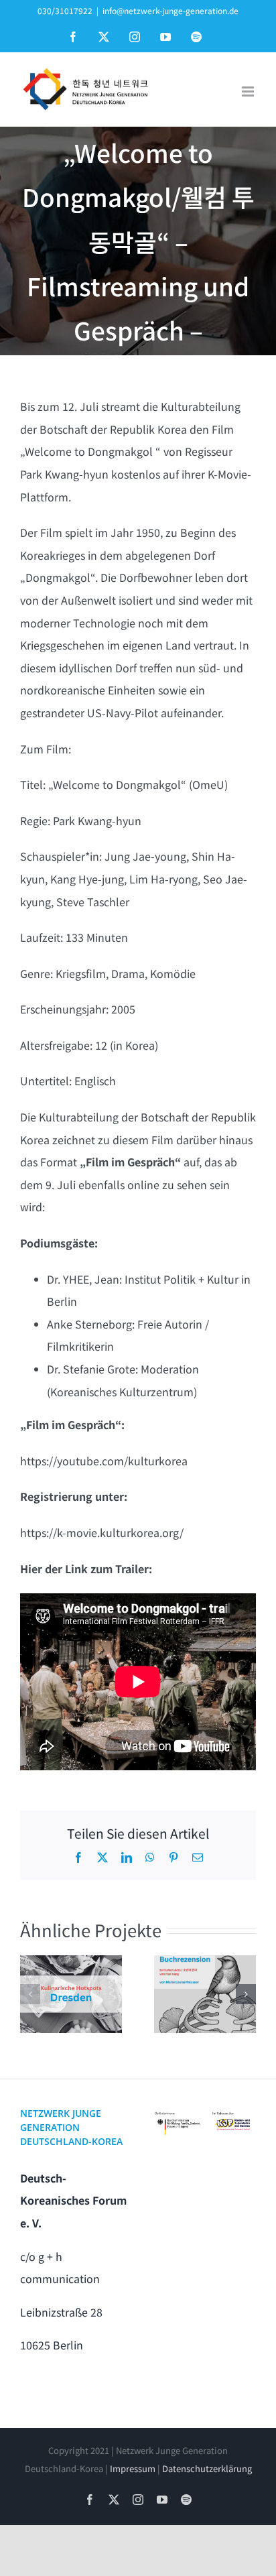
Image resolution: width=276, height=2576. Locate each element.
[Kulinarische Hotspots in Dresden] (71, 1994)
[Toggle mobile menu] (249, 91)
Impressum (133, 2468)
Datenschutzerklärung (207, 2468)
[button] (30, 1994)
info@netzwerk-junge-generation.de (170, 10)
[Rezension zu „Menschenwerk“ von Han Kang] (205, 1994)
